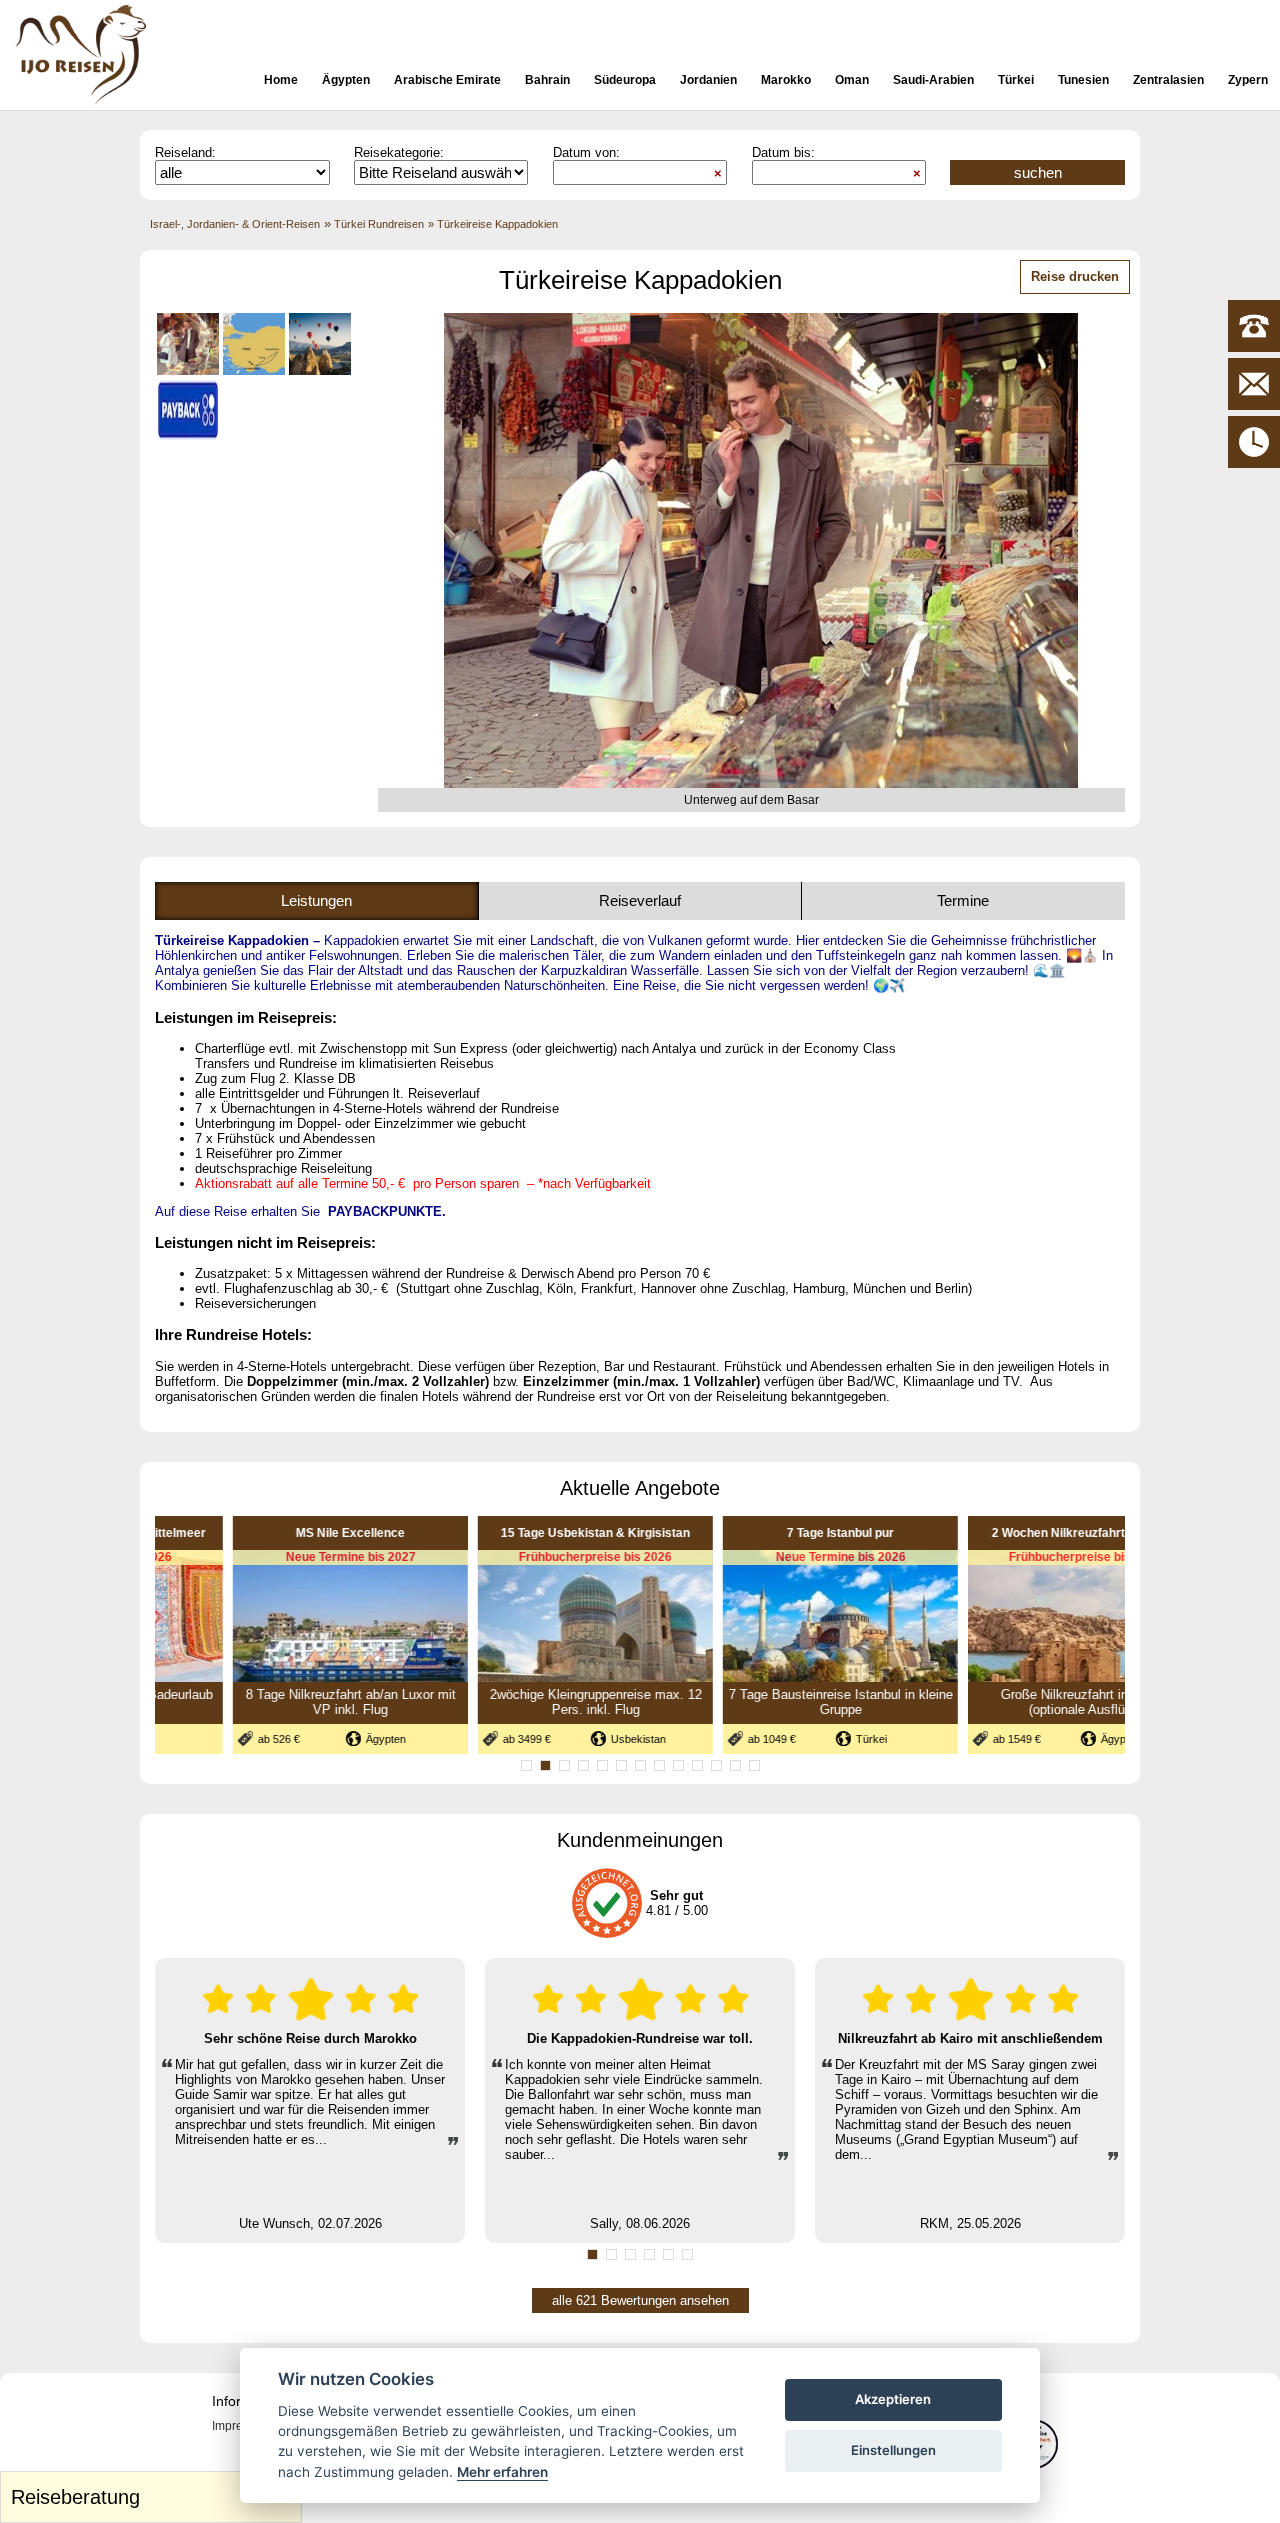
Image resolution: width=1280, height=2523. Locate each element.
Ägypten (346, 80)
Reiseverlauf (640, 900)
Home (281, 80)
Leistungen (316, 900)
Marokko (786, 80)
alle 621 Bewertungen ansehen (640, 2300)
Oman (852, 80)
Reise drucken (1075, 276)
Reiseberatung (153, 2492)
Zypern (1248, 80)
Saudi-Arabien (933, 80)
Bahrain (547, 80)
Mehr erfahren (502, 2472)
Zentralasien (1168, 80)
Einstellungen (893, 2450)
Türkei (1016, 80)
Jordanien (708, 80)
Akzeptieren (893, 2399)
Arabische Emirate (447, 80)
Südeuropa (625, 80)
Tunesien (1083, 80)
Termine (963, 900)
